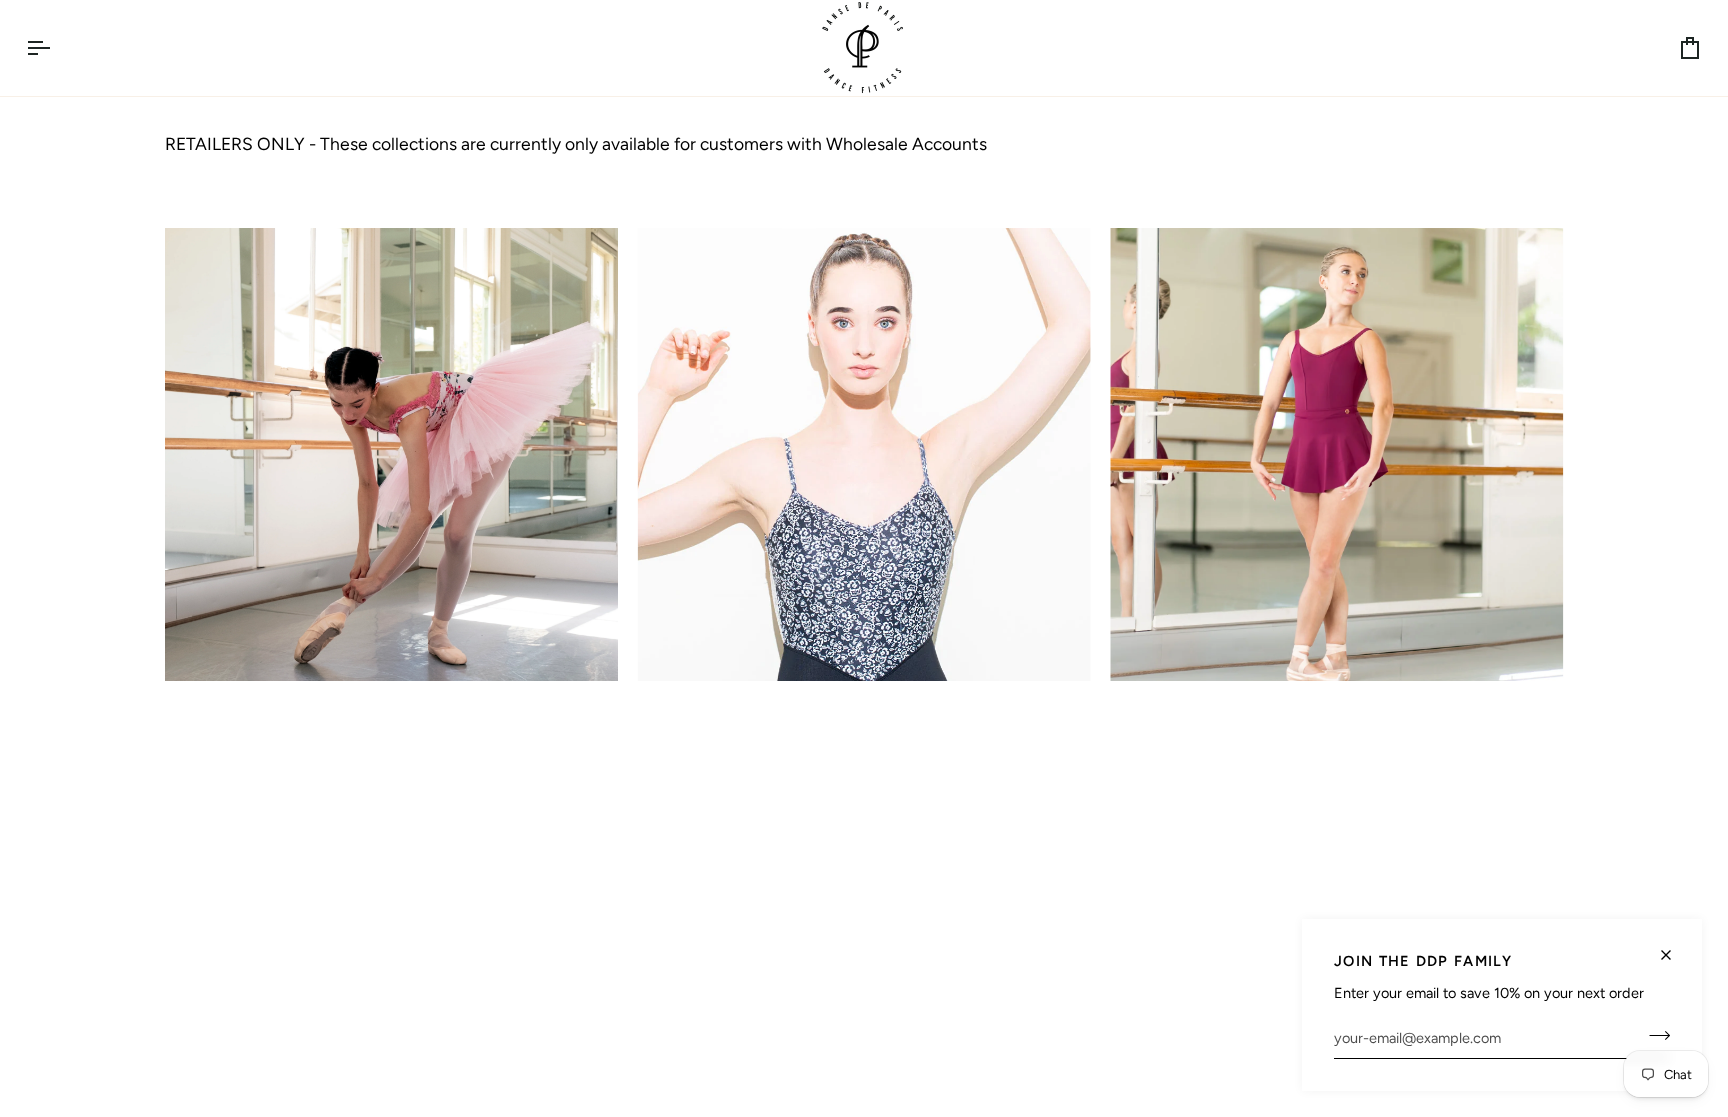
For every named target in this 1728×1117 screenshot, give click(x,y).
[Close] (1674, 946)
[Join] (1653, 1035)
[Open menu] (56, 48)
